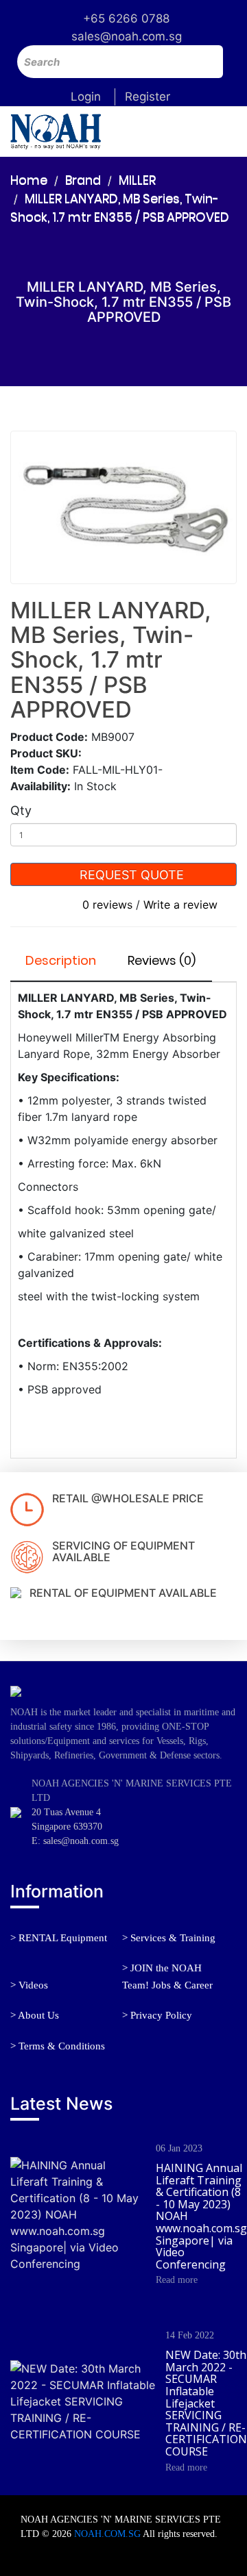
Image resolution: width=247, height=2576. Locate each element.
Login (86, 97)
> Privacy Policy (157, 2015)
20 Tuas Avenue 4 (66, 1812)
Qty (21, 810)
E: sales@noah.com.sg (75, 1841)
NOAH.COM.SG (107, 2534)
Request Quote (130, 875)
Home (29, 180)
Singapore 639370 (67, 1827)
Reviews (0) (162, 960)
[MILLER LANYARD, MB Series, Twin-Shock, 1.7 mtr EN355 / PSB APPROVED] (123, 507)
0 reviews (107, 905)
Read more (177, 2280)
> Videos (29, 1985)
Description (61, 960)
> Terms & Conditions (58, 2046)
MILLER (137, 180)
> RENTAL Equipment (59, 1938)
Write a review (180, 905)
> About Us (35, 2015)
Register (148, 97)
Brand (83, 180)
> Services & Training (169, 1938)
